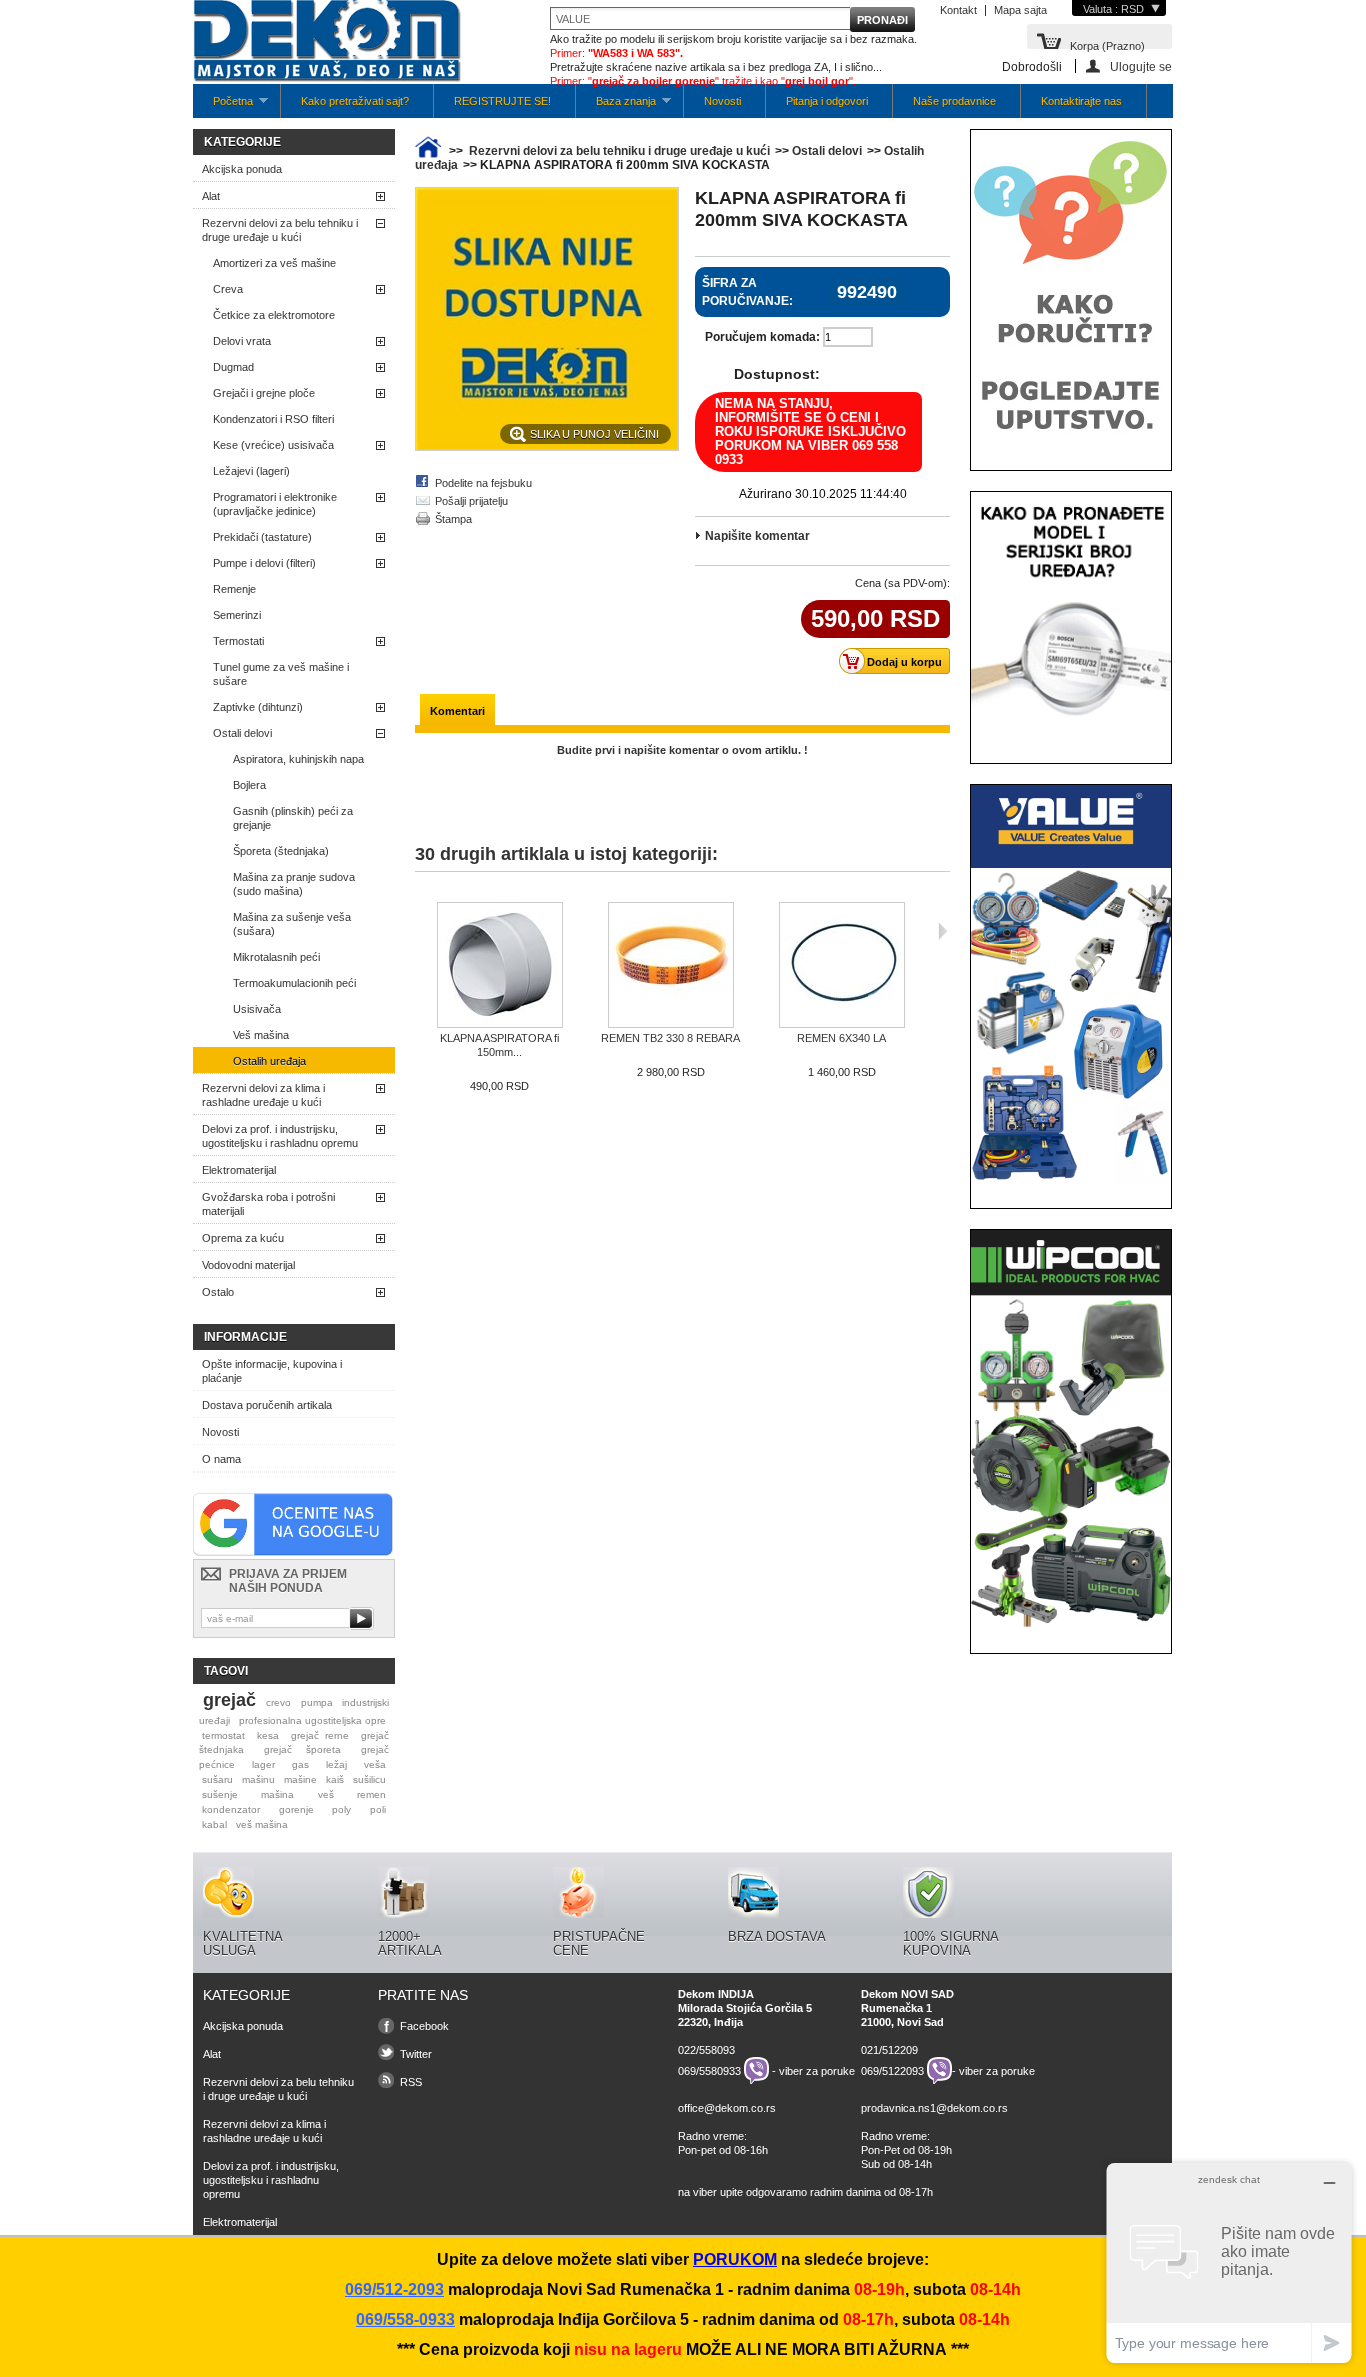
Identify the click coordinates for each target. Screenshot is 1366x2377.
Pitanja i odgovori (827, 101)
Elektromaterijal (239, 1170)
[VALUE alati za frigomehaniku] (1071, 1181)
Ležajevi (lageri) (251, 471)
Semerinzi (237, 615)
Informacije (245, 1337)
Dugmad (233, 367)
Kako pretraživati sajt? (355, 101)
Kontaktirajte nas (1081, 101)
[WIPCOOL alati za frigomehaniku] (1071, 1626)
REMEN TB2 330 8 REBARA (670, 1038)
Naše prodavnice (954, 101)
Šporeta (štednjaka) (281, 851)
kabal (214, 1824)
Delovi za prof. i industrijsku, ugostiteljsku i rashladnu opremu (280, 1136)
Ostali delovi (242, 733)
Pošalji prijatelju (471, 501)
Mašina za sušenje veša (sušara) (292, 924)
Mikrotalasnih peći (276, 957)
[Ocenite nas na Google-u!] (293, 1552)
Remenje (234, 589)
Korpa (1107, 44)
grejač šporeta (302, 1749)
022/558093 (706, 2050)
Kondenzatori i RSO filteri (273, 419)
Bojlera (249, 785)
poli (378, 1809)
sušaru (217, 1779)
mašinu (258, 1779)
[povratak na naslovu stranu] (428, 151)
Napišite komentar (757, 536)
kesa (268, 1735)
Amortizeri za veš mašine (274, 263)
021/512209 (889, 2050)
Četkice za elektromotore (274, 315)
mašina (277, 1794)
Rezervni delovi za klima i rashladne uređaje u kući (263, 1095)
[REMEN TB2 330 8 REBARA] (670, 966)
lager (263, 1764)
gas (300, 1764)
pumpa (317, 1702)
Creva (228, 289)
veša (375, 1764)
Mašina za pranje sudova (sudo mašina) (294, 884)
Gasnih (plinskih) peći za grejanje (293, 818)
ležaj (336, 1764)
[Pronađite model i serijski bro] (1071, 736)
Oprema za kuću (243, 1238)
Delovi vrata (242, 341)
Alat (211, 196)
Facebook (424, 2026)
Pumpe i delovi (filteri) (264, 563)
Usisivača (257, 1009)
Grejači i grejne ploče (264, 393)
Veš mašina (261, 1035)
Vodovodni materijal (248, 1265)
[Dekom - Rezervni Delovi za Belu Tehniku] (327, 42)
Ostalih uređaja (269, 1061)
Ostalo (218, 1292)
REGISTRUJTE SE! (502, 101)
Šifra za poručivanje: (747, 292)
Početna (223, 106)
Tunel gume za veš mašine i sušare (281, 674)
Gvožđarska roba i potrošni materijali (268, 1204)
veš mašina (262, 1824)
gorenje (296, 1809)
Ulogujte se (1141, 66)
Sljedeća (942, 931)
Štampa (453, 519)
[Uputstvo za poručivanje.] (1071, 443)
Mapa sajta (1020, 10)
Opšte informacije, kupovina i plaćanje (272, 1371)
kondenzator (231, 1809)
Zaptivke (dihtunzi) (258, 707)
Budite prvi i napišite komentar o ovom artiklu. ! (682, 750)
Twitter (416, 2054)
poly (341, 1809)
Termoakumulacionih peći (294, 983)
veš (326, 1794)
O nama (221, 1459)
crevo (278, 1702)
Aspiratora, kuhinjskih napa (298, 759)
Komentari (457, 711)
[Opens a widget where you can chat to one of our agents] (1229, 2262)
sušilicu (369, 1779)
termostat (223, 1735)
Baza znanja (616, 106)
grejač (229, 1700)
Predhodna (419, 931)
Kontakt (958, 10)
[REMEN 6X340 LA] (841, 966)
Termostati (238, 641)
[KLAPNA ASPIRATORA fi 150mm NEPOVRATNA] (499, 966)
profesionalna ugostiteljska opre (312, 1720)
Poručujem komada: (762, 337)
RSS (411, 2082)
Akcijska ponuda (242, 169)
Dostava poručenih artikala (267, 1405)
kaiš (335, 1779)
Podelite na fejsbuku (483, 483)
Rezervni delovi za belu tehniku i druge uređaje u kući (280, 230)
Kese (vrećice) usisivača (273, 445)
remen (371, 1794)
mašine (300, 1779)
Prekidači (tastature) (262, 537)
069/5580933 (709, 2071)
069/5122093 (892, 2071)
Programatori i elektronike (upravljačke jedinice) (275, 504)
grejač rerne (320, 1735)
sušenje (220, 1794)
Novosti (722, 101)
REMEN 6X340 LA (841, 1038)
